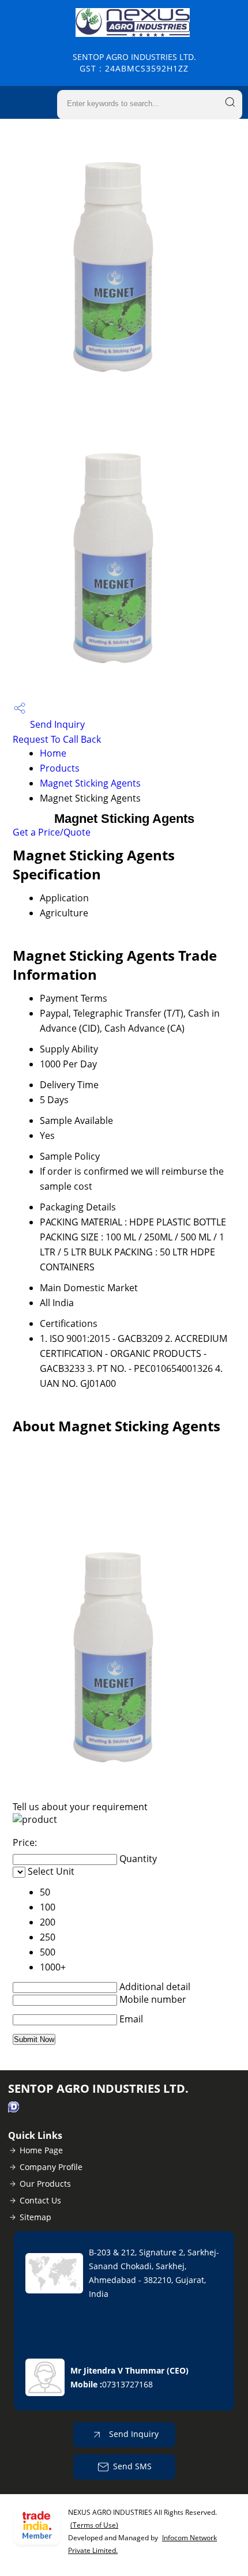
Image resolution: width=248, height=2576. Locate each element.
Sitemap (35, 2217)
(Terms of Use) (94, 2525)
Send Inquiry (56, 724)
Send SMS (132, 2466)
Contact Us (40, 2200)
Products (60, 768)
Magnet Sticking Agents (90, 783)
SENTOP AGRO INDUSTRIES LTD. (134, 63)
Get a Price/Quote (52, 832)
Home (53, 753)
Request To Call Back (57, 739)
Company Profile (51, 2167)
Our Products (45, 2184)
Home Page (41, 2150)
